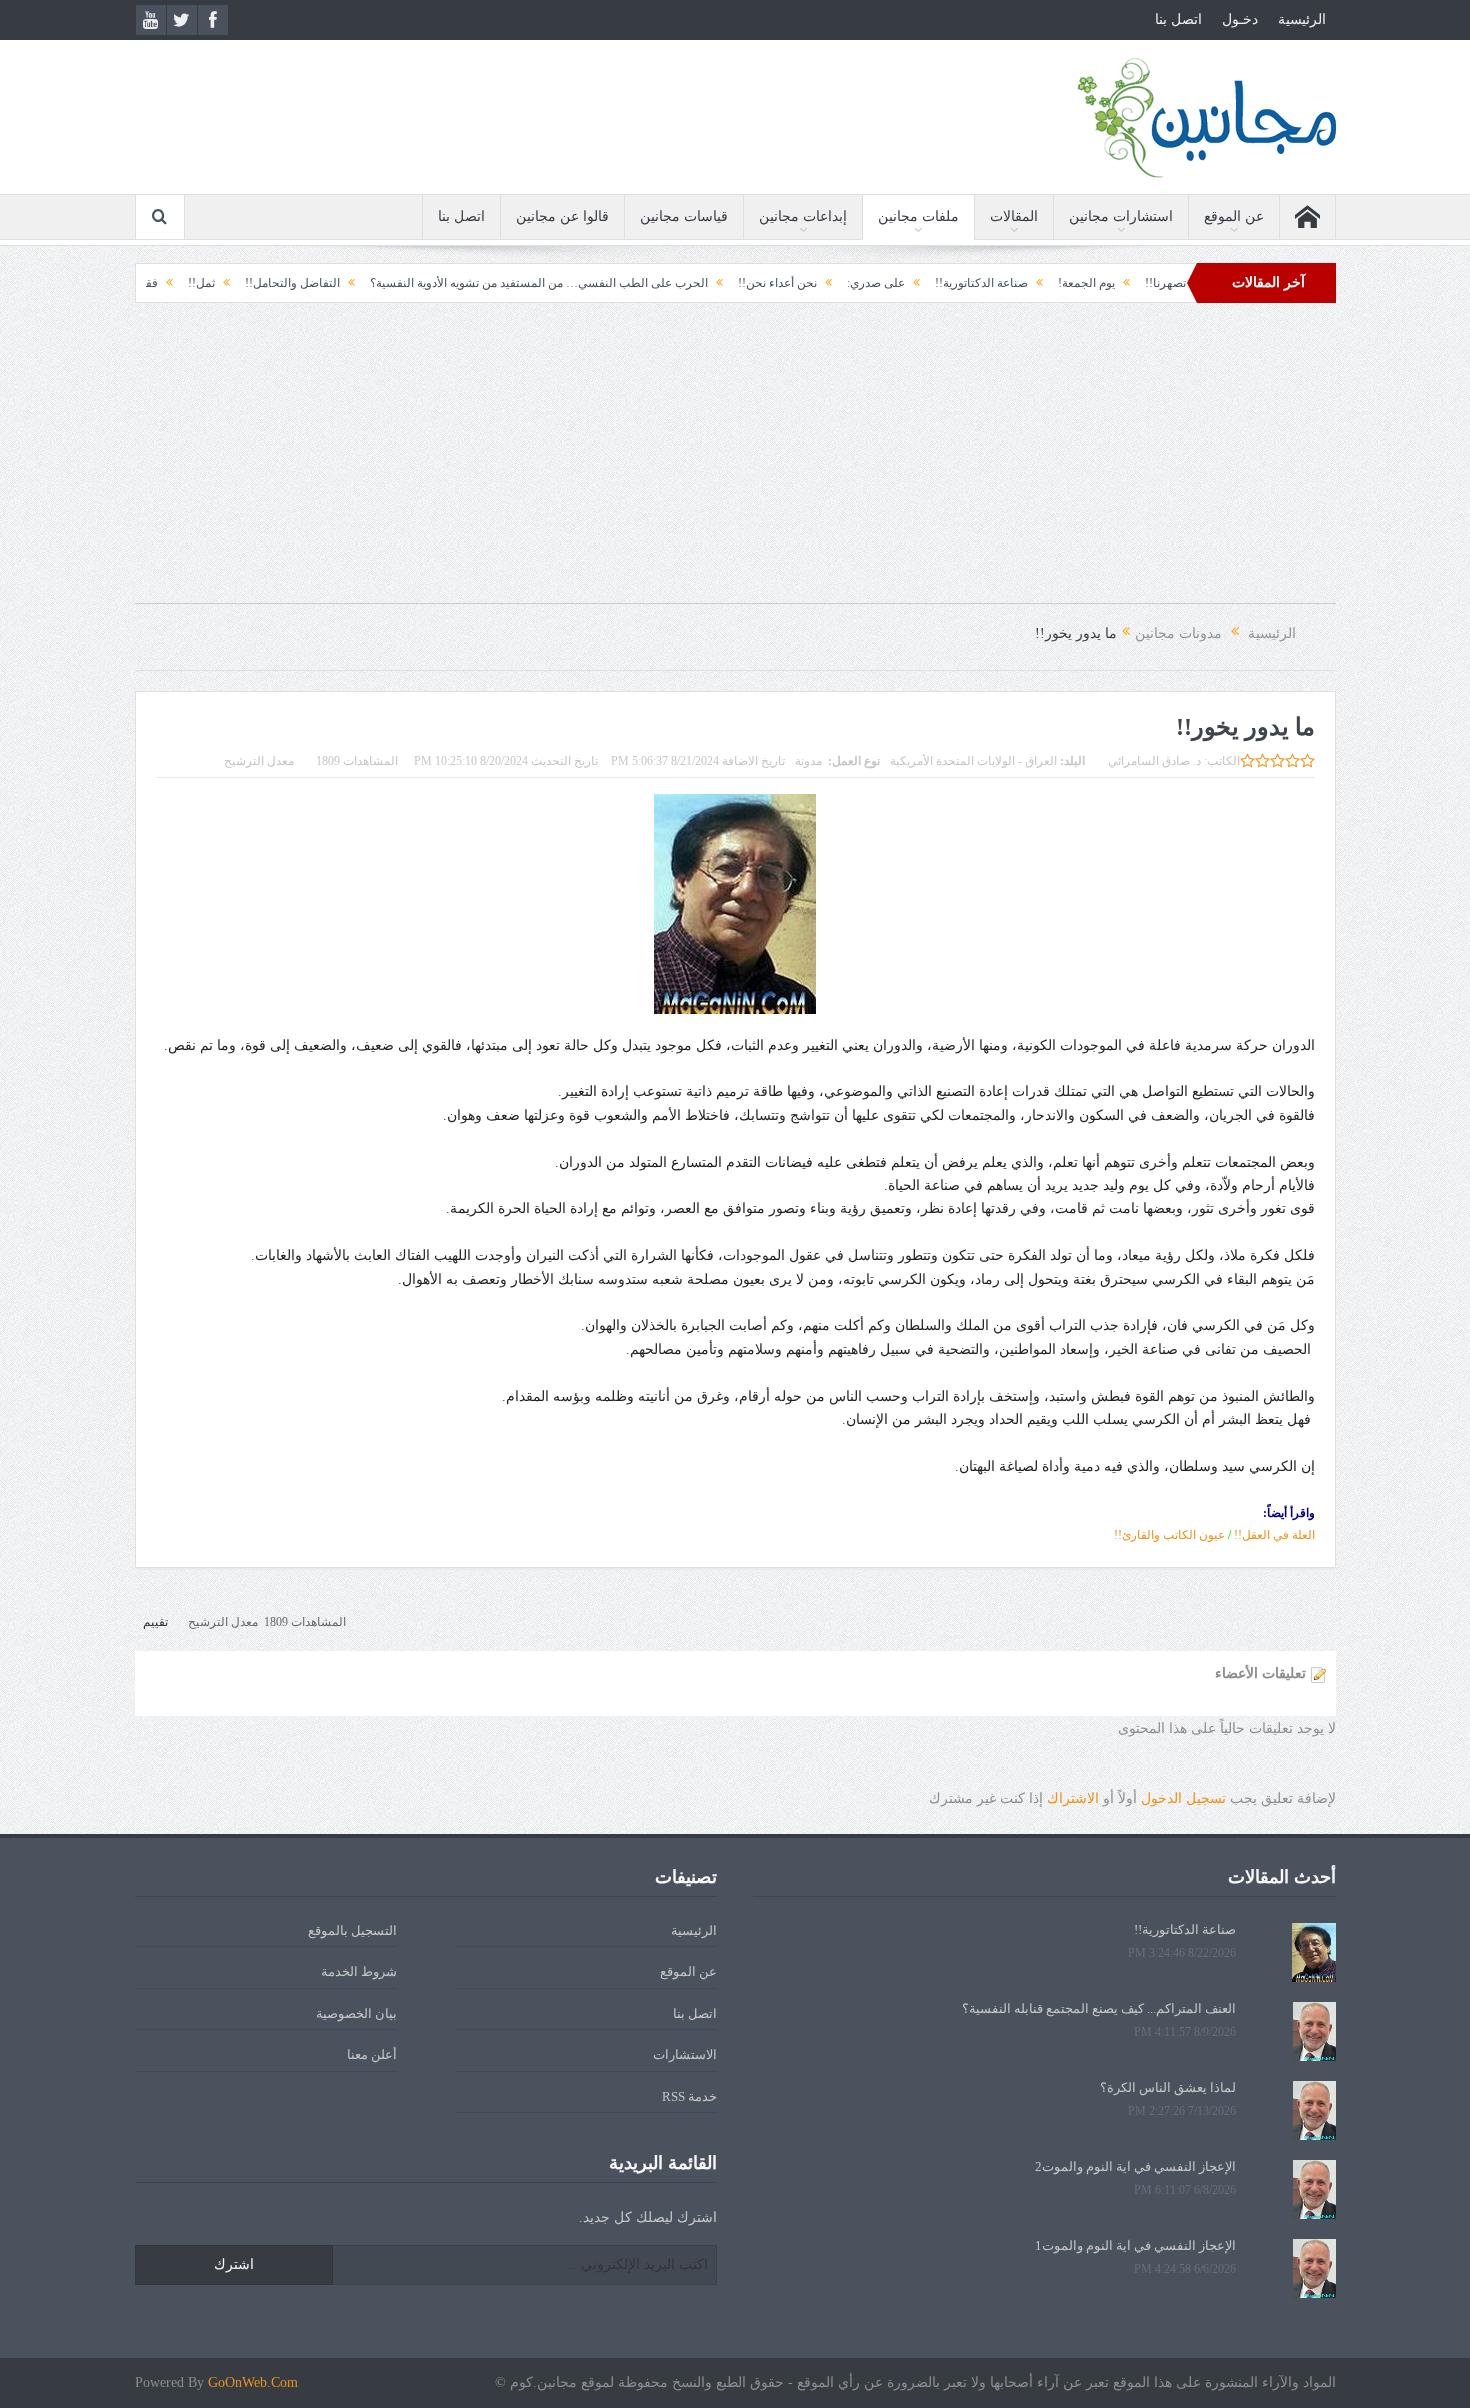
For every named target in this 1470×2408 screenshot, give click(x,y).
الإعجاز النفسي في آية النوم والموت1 (1135, 2245)
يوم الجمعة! (1168, 283)
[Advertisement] (735, 463)
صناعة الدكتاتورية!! (1063, 283)
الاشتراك (1073, 1798)
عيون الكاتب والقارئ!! (1169, 1535)
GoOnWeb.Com (253, 2382)
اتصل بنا (1178, 19)
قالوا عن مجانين (562, 216)
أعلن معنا (372, 2054)
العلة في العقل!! (1274, 1535)
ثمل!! (283, 283)
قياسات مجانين (684, 216)
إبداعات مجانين (803, 216)
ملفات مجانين (918, 216)
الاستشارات (685, 2054)
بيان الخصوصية (356, 2013)
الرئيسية (1302, 19)
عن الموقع (1234, 216)
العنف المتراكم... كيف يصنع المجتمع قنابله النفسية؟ (1099, 2008)
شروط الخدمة (359, 1971)
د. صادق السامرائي (1154, 761)
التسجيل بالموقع (352, 1930)
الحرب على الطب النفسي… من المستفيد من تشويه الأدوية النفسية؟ (621, 283)
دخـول (1240, 19)
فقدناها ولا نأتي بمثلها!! (183, 283)
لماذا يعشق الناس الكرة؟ (1168, 2087)
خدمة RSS (689, 2096)
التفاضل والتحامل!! (374, 283)
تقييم (155, 1622)
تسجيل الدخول (1183, 1798)
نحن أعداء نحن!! (859, 283)
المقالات (1014, 216)
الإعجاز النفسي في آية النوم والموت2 (1135, 2166)
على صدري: (958, 283)
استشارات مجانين (1121, 216)
